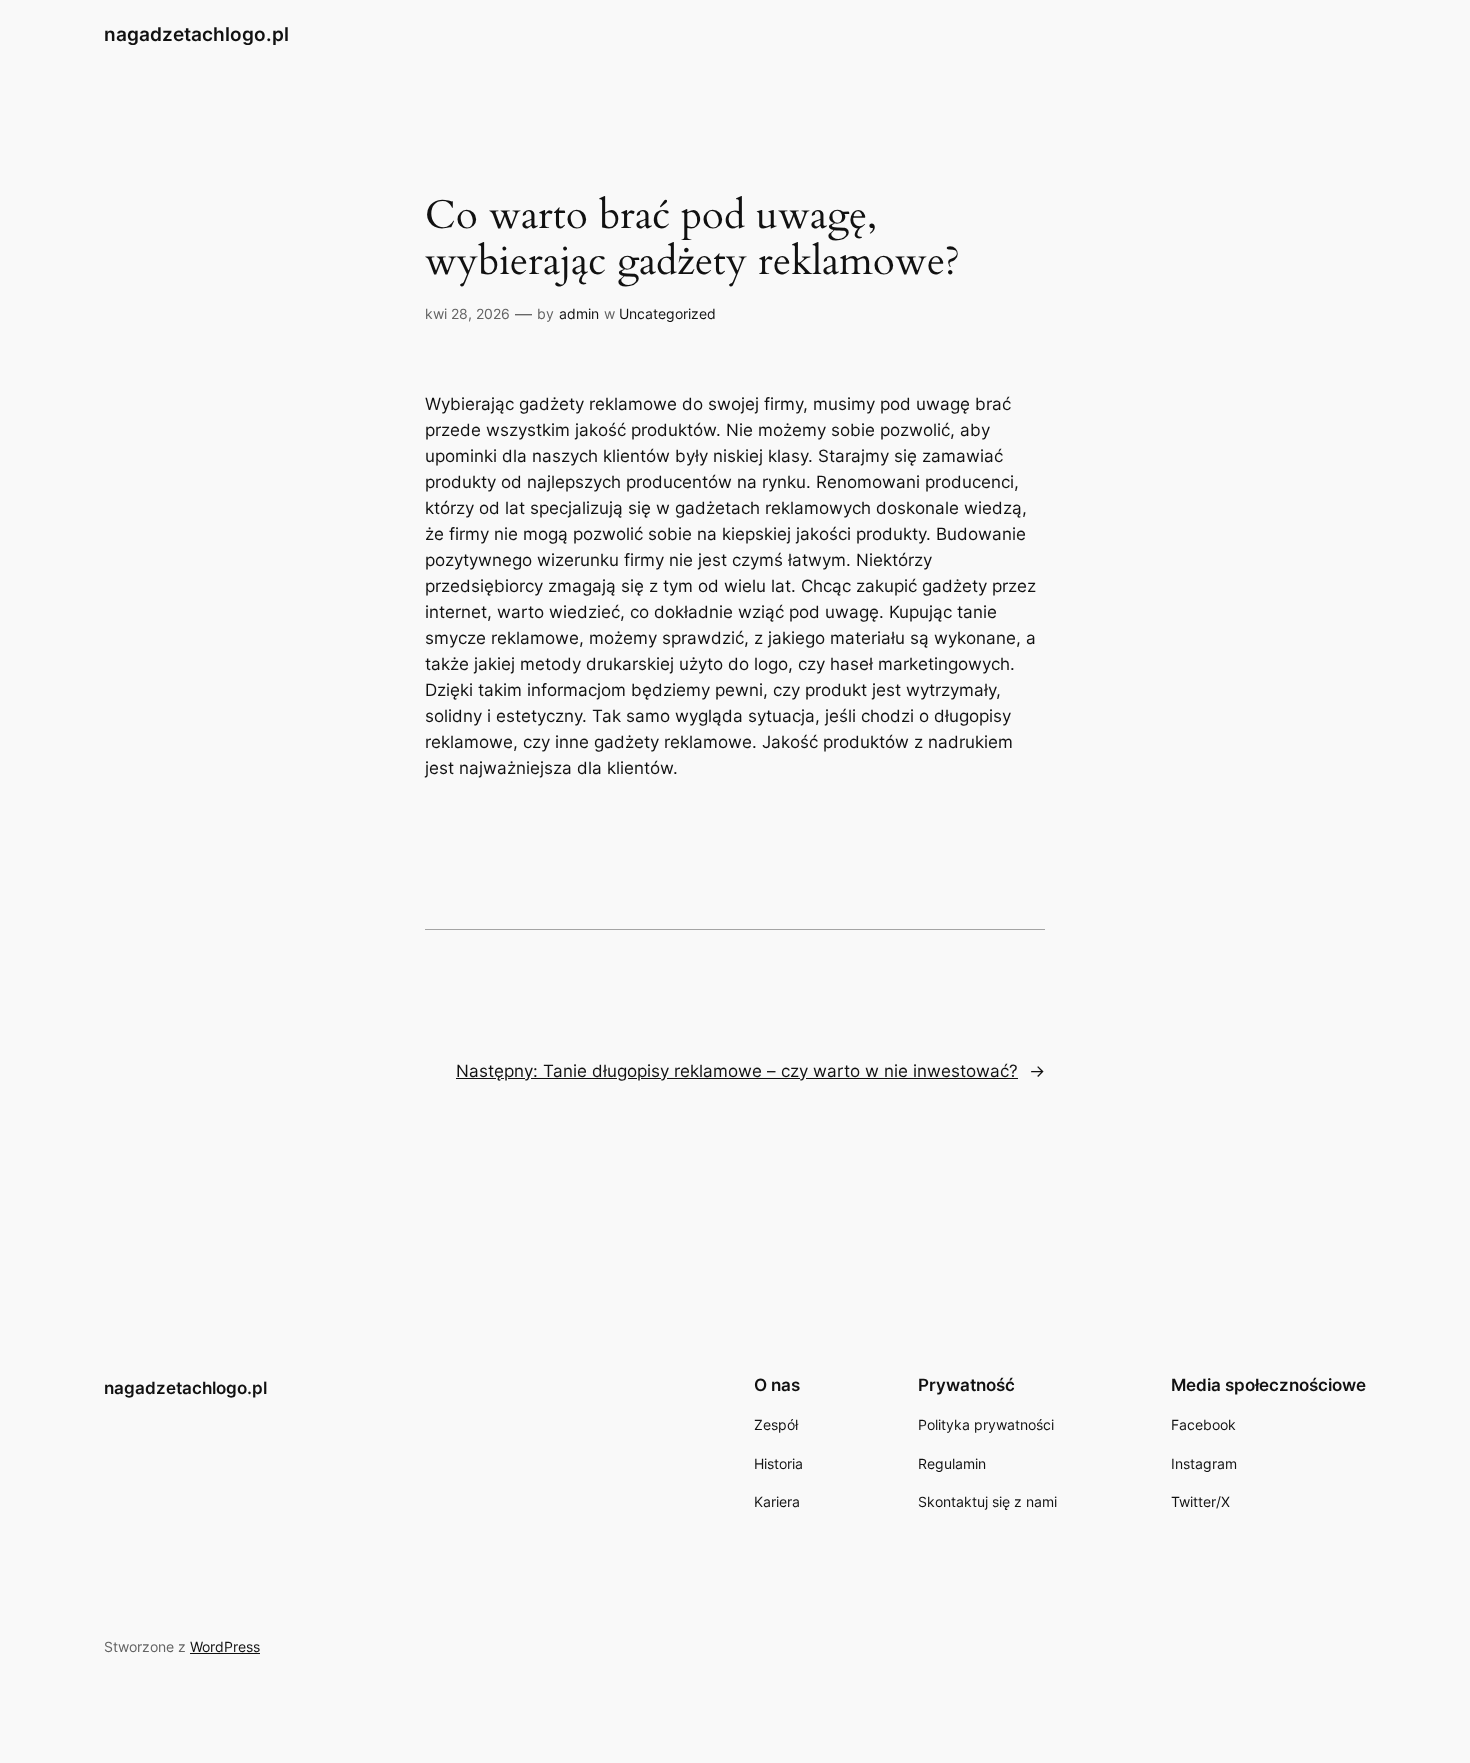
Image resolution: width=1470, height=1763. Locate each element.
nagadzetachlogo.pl (196, 34)
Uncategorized (667, 313)
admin (579, 313)
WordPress (225, 1646)
